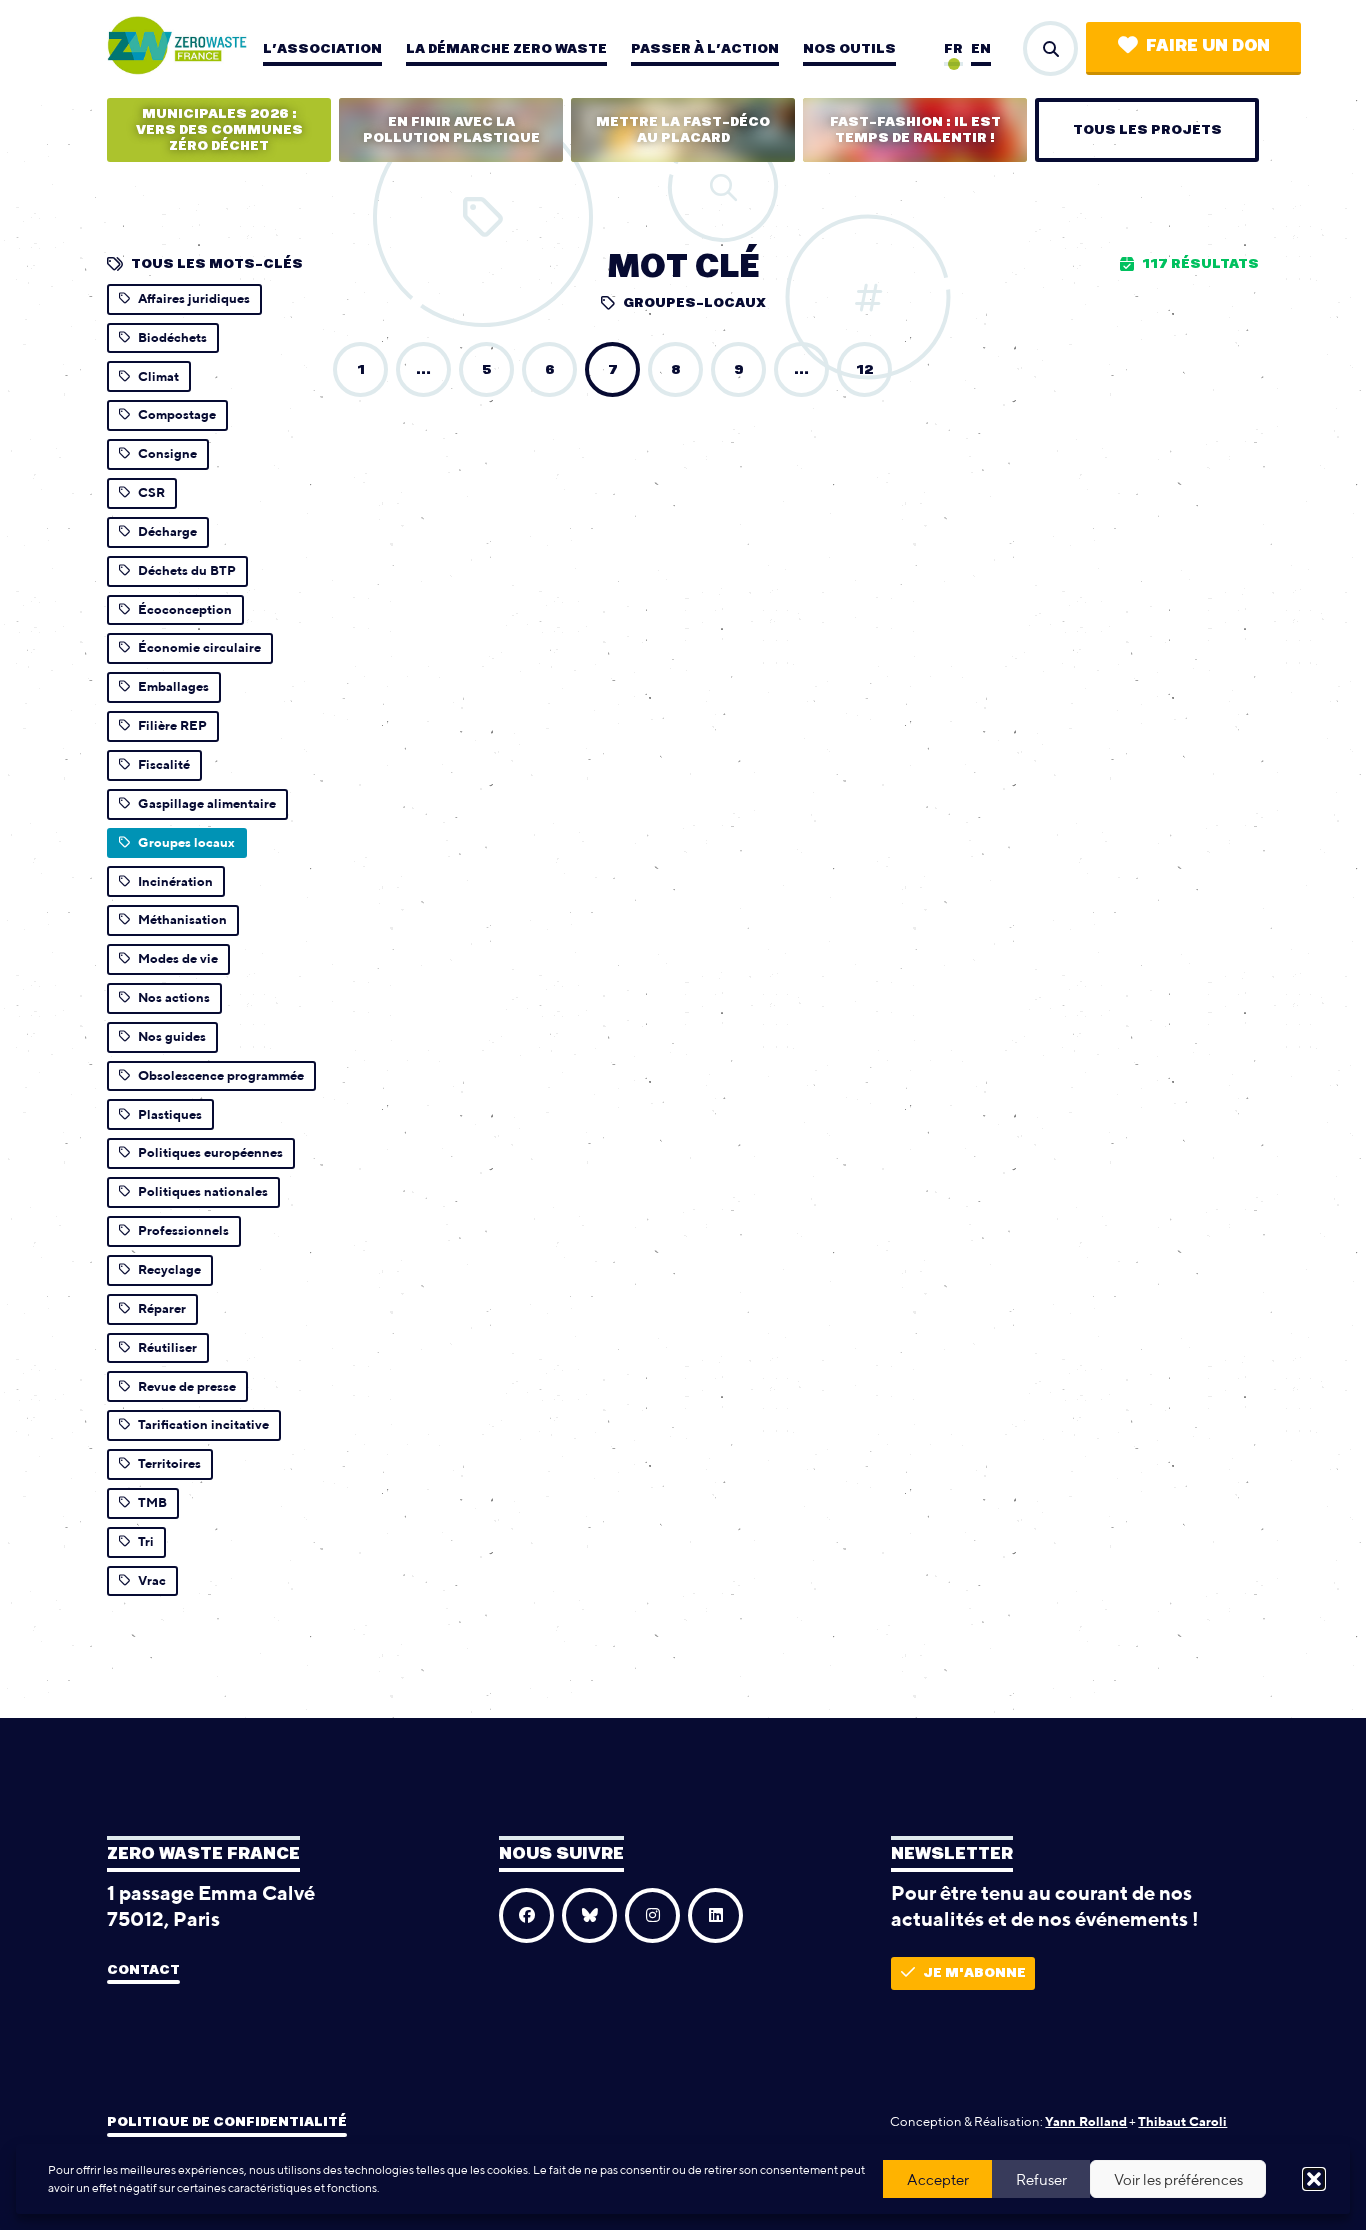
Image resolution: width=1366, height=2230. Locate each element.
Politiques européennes (210, 1152)
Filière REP (172, 725)
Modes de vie (178, 958)
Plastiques (170, 1114)
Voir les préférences (1178, 2179)
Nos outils (849, 49)
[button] (1314, 2179)
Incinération (175, 881)
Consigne (167, 453)
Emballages (173, 686)
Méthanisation (182, 919)
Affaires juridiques (194, 298)
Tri (146, 1541)
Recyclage (169, 1269)
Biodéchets (172, 337)
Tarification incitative (203, 1424)
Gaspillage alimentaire (207, 803)
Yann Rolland (1086, 2121)
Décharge (167, 531)
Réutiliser (167, 1347)
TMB (152, 1502)
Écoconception (185, 609)
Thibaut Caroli (1182, 2121)
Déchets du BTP (187, 570)
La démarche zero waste (506, 49)
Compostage (177, 414)
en (981, 49)
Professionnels (183, 1230)
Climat (158, 376)
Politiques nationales (203, 1191)
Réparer (162, 1308)
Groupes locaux (186, 842)
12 (864, 370)
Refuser (1041, 2179)
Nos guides (172, 1036)
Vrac (152, 1580)
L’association (322, 49)
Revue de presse (187, 1386)
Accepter (938, 2179)
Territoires (169, 1463)
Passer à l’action (705, 49)
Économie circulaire (199, 647)
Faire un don (1208, 46)
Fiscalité (164, 764)
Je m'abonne (974, 1973)
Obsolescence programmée (221, 1075)
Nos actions (174, 997)
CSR (151, 492)
